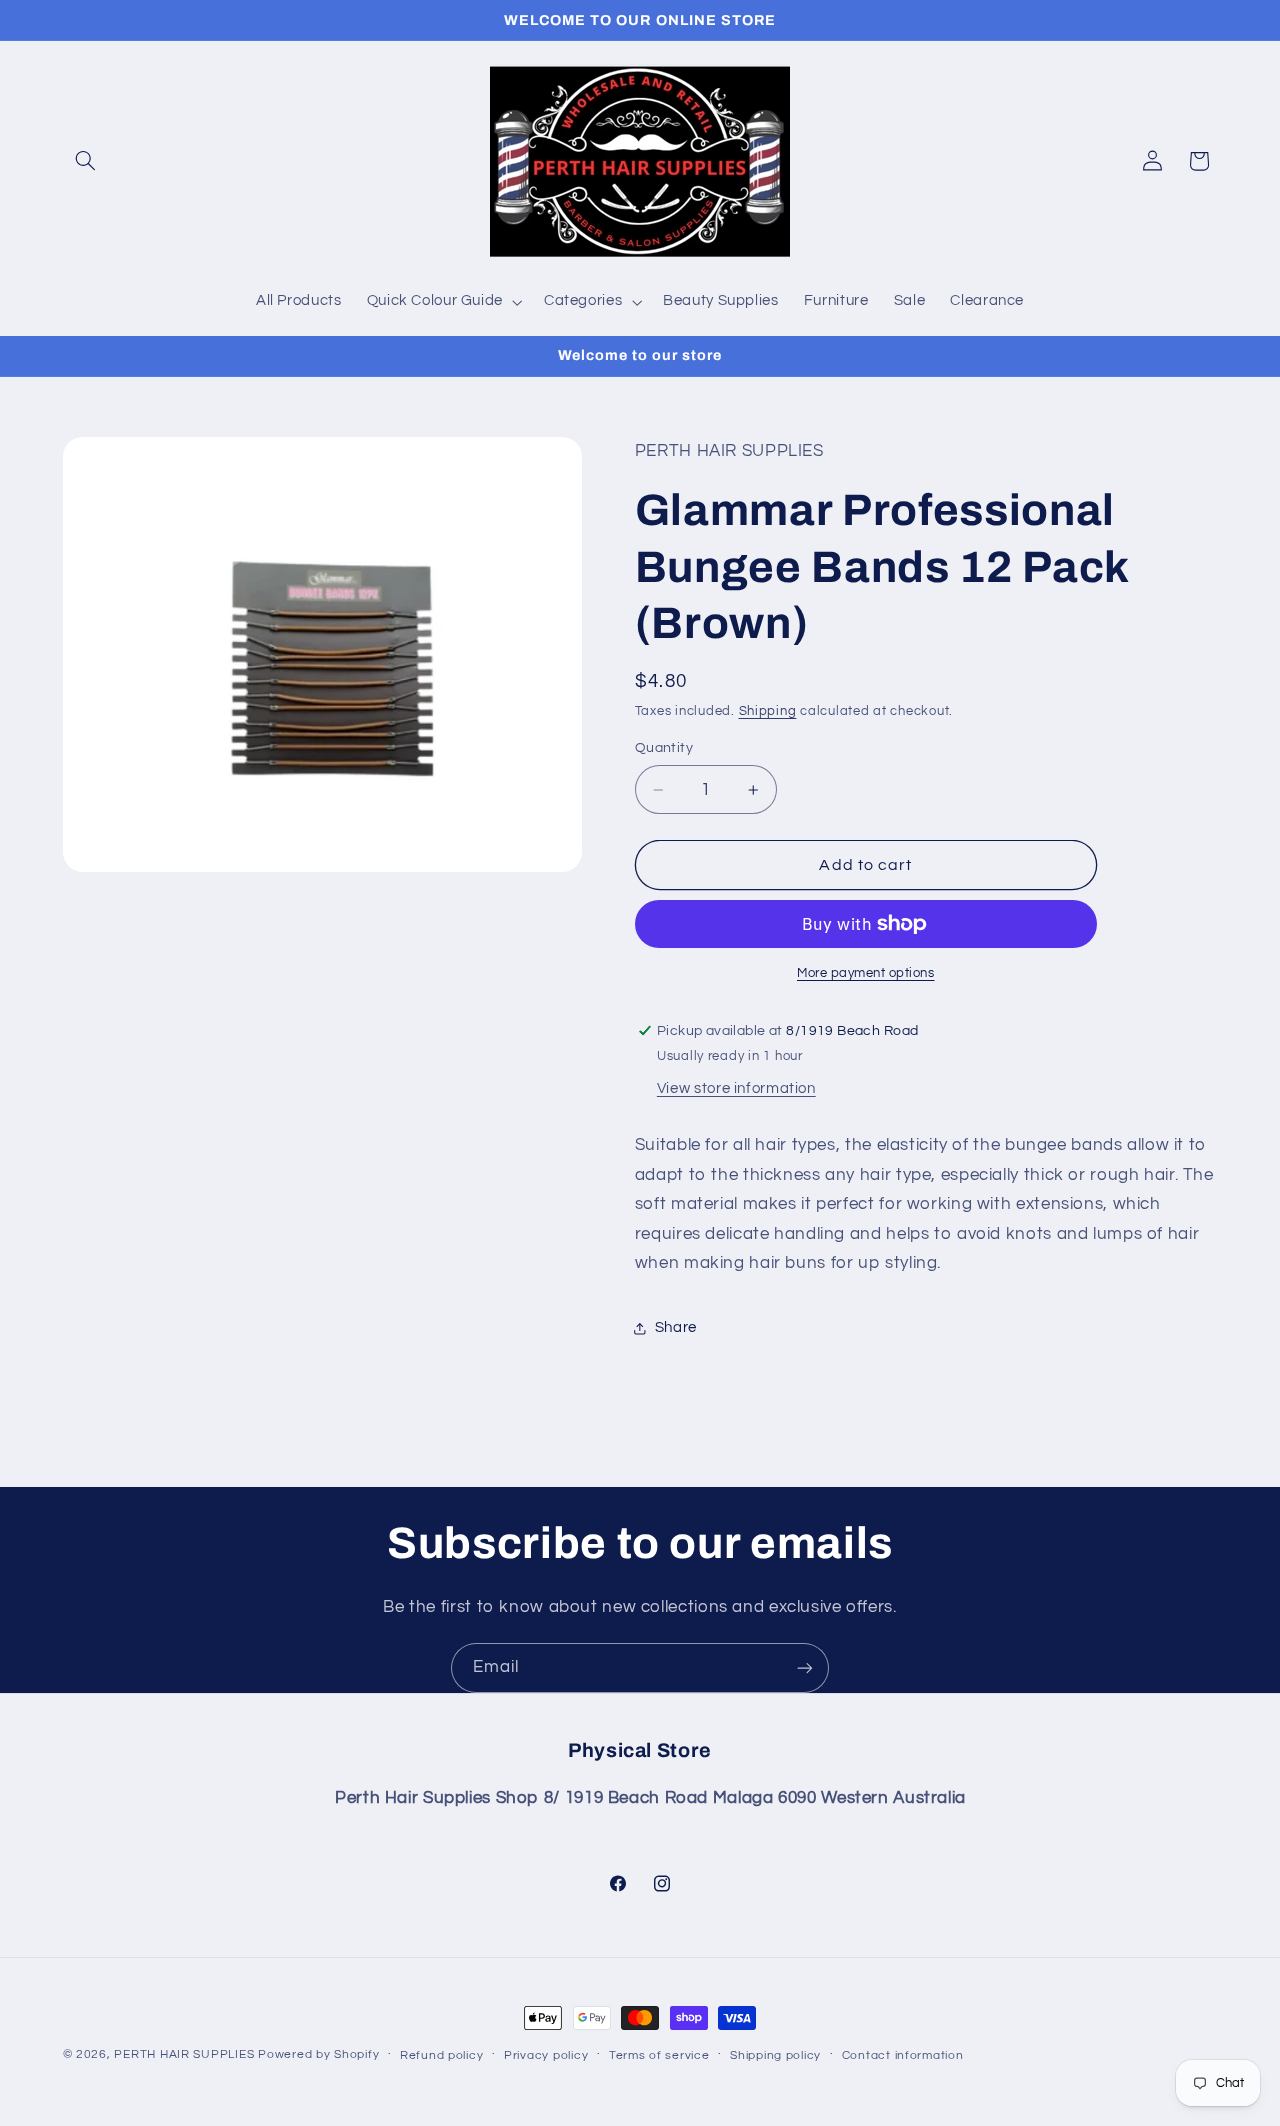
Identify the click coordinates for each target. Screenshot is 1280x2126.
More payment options (866, 973)
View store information (736, 1088)
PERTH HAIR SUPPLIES (184, 2054)
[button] (86, 161)
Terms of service (659, 2055)
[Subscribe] (805, 1667)
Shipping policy (775, 2055)
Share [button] (676, 1327)
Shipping (768, 711)
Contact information (903, 2055)
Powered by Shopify (318, 2054)
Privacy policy (546, 2055)
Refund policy (442, 2055)
